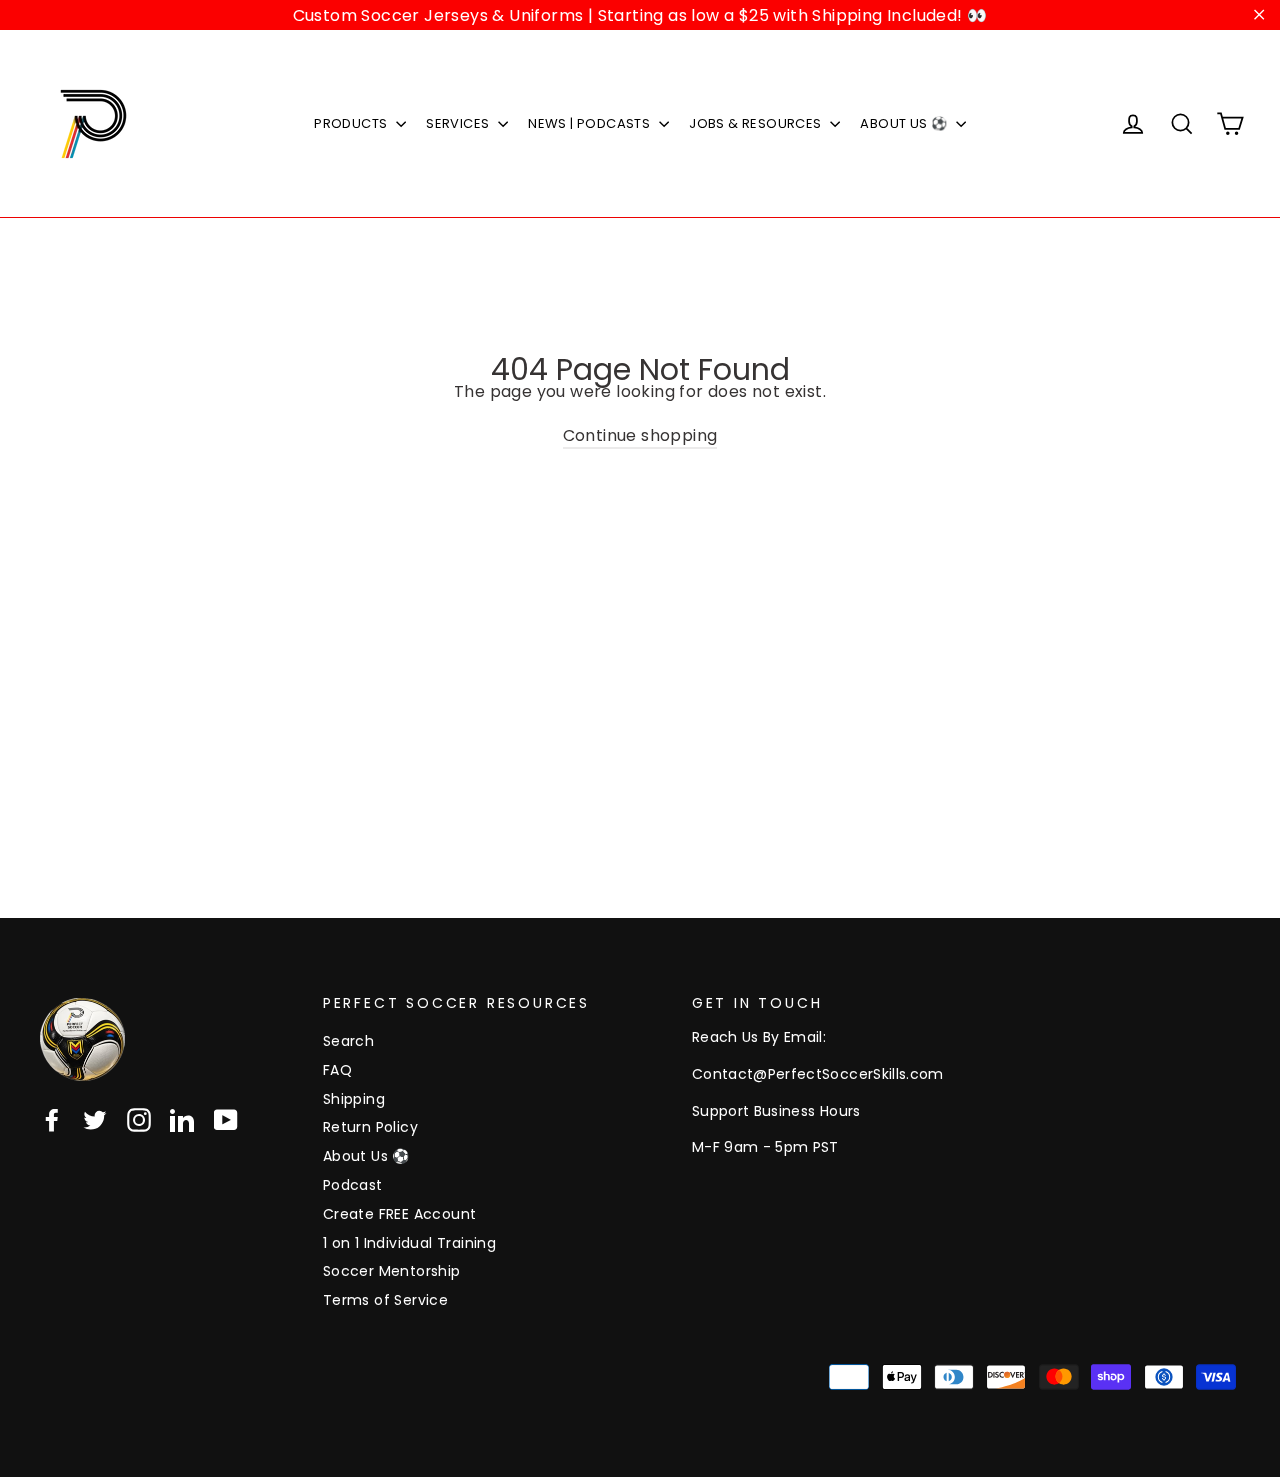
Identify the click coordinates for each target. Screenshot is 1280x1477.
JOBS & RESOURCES (757, 123)
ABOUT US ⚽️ (905, 123)
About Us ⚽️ (366, 1156)
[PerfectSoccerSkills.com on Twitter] (95, 1120)
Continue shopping (640, 435)
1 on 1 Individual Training (409, 1243)
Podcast (353, 1185)
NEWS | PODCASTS (590, 123)
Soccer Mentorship (392, 1271)
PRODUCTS (352, 123)
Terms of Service (385, 1300)
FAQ (337, 1070)
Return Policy (370, 1127)
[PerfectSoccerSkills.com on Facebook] (52, 1120)
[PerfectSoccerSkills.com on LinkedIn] (182, 1120)
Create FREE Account (400, 1214)
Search (348, 1041)
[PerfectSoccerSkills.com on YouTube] (226, 1120)
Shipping (354, 1099)
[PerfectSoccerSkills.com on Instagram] (139, 1120)
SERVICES (459, 123)
